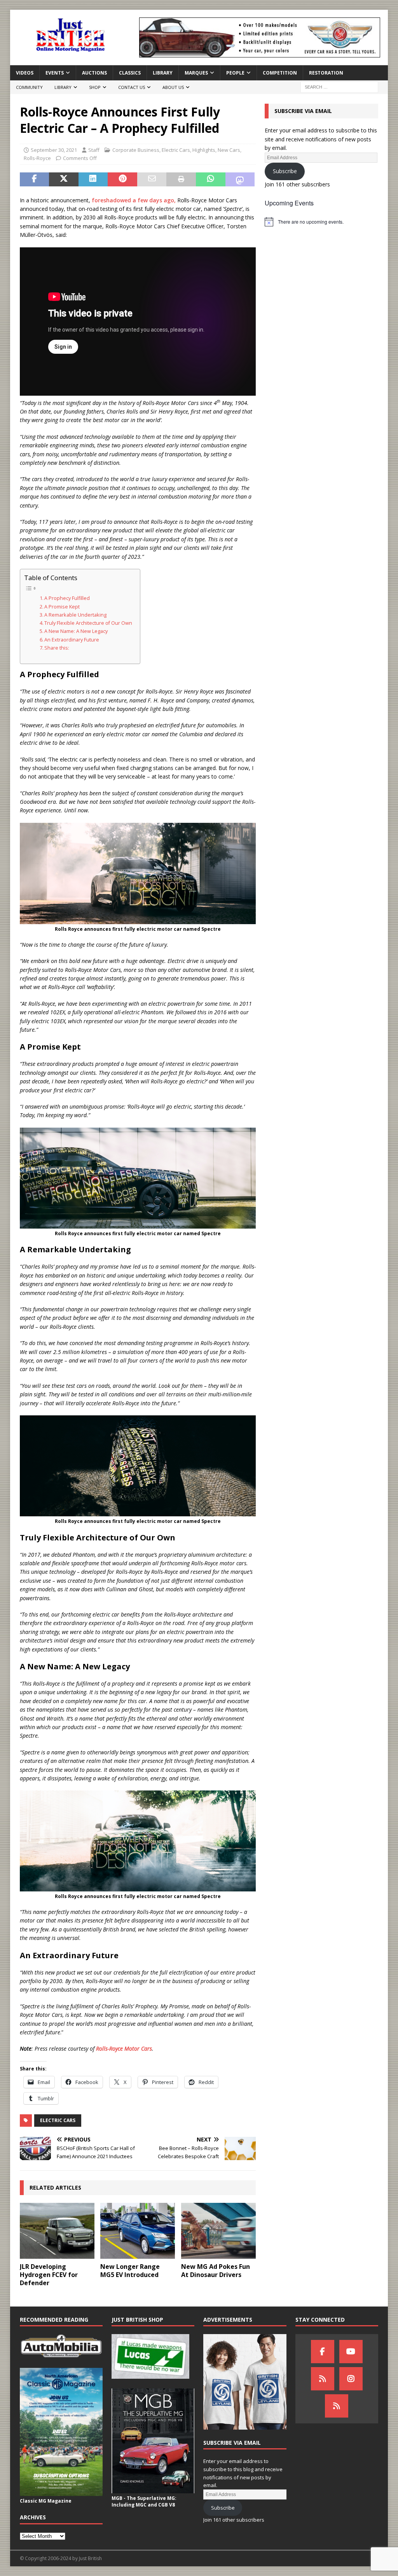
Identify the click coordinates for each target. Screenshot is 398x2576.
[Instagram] (351, 2379)
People (235, 73)
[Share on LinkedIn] (93, 179)
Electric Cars (176, 150)
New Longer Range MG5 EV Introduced (130, 2271)
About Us (173, 87)
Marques (196, 73)
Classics (130, 73)
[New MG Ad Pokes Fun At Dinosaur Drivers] (218, 2231)
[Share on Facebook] (35, 179)
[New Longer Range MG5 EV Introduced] (138, 2231)
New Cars (229, 150)
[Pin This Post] (122, 179)
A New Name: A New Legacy (76, 631)
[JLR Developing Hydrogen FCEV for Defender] (57, 2231)
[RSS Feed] (337, 2406)
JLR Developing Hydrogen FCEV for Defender (49, 2275)
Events (55, 73)
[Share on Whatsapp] (211, 179)
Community (29, 87)
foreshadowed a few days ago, (134, 200)
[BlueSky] (323, 2379)
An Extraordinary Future (72, 640)
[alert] (321, 222)
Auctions (94, 73)
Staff (94, 150)
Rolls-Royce (37, 158)
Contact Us (132, 87)
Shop (95, 87)
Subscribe (285, 171)
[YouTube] (351, 2352)
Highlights (204, 150)
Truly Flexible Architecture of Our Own (88, 623)
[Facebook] (323, 2352)
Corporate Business (136, 150)
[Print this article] (181, 179)
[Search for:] (339, 87)
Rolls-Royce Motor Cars (124, 2048)
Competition (280, 73)
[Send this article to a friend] (152, 179)
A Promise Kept (62, 607)
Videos (25, 73)
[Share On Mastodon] (240, 179)
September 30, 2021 (54, 150)
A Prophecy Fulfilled (67, 598)
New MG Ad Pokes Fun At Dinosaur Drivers (216, 2271)
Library (163, 73)
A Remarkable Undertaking (75, 615)
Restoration (326, 73)
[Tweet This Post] (64, 179)
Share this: (57, 648)
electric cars (58, 2120)
